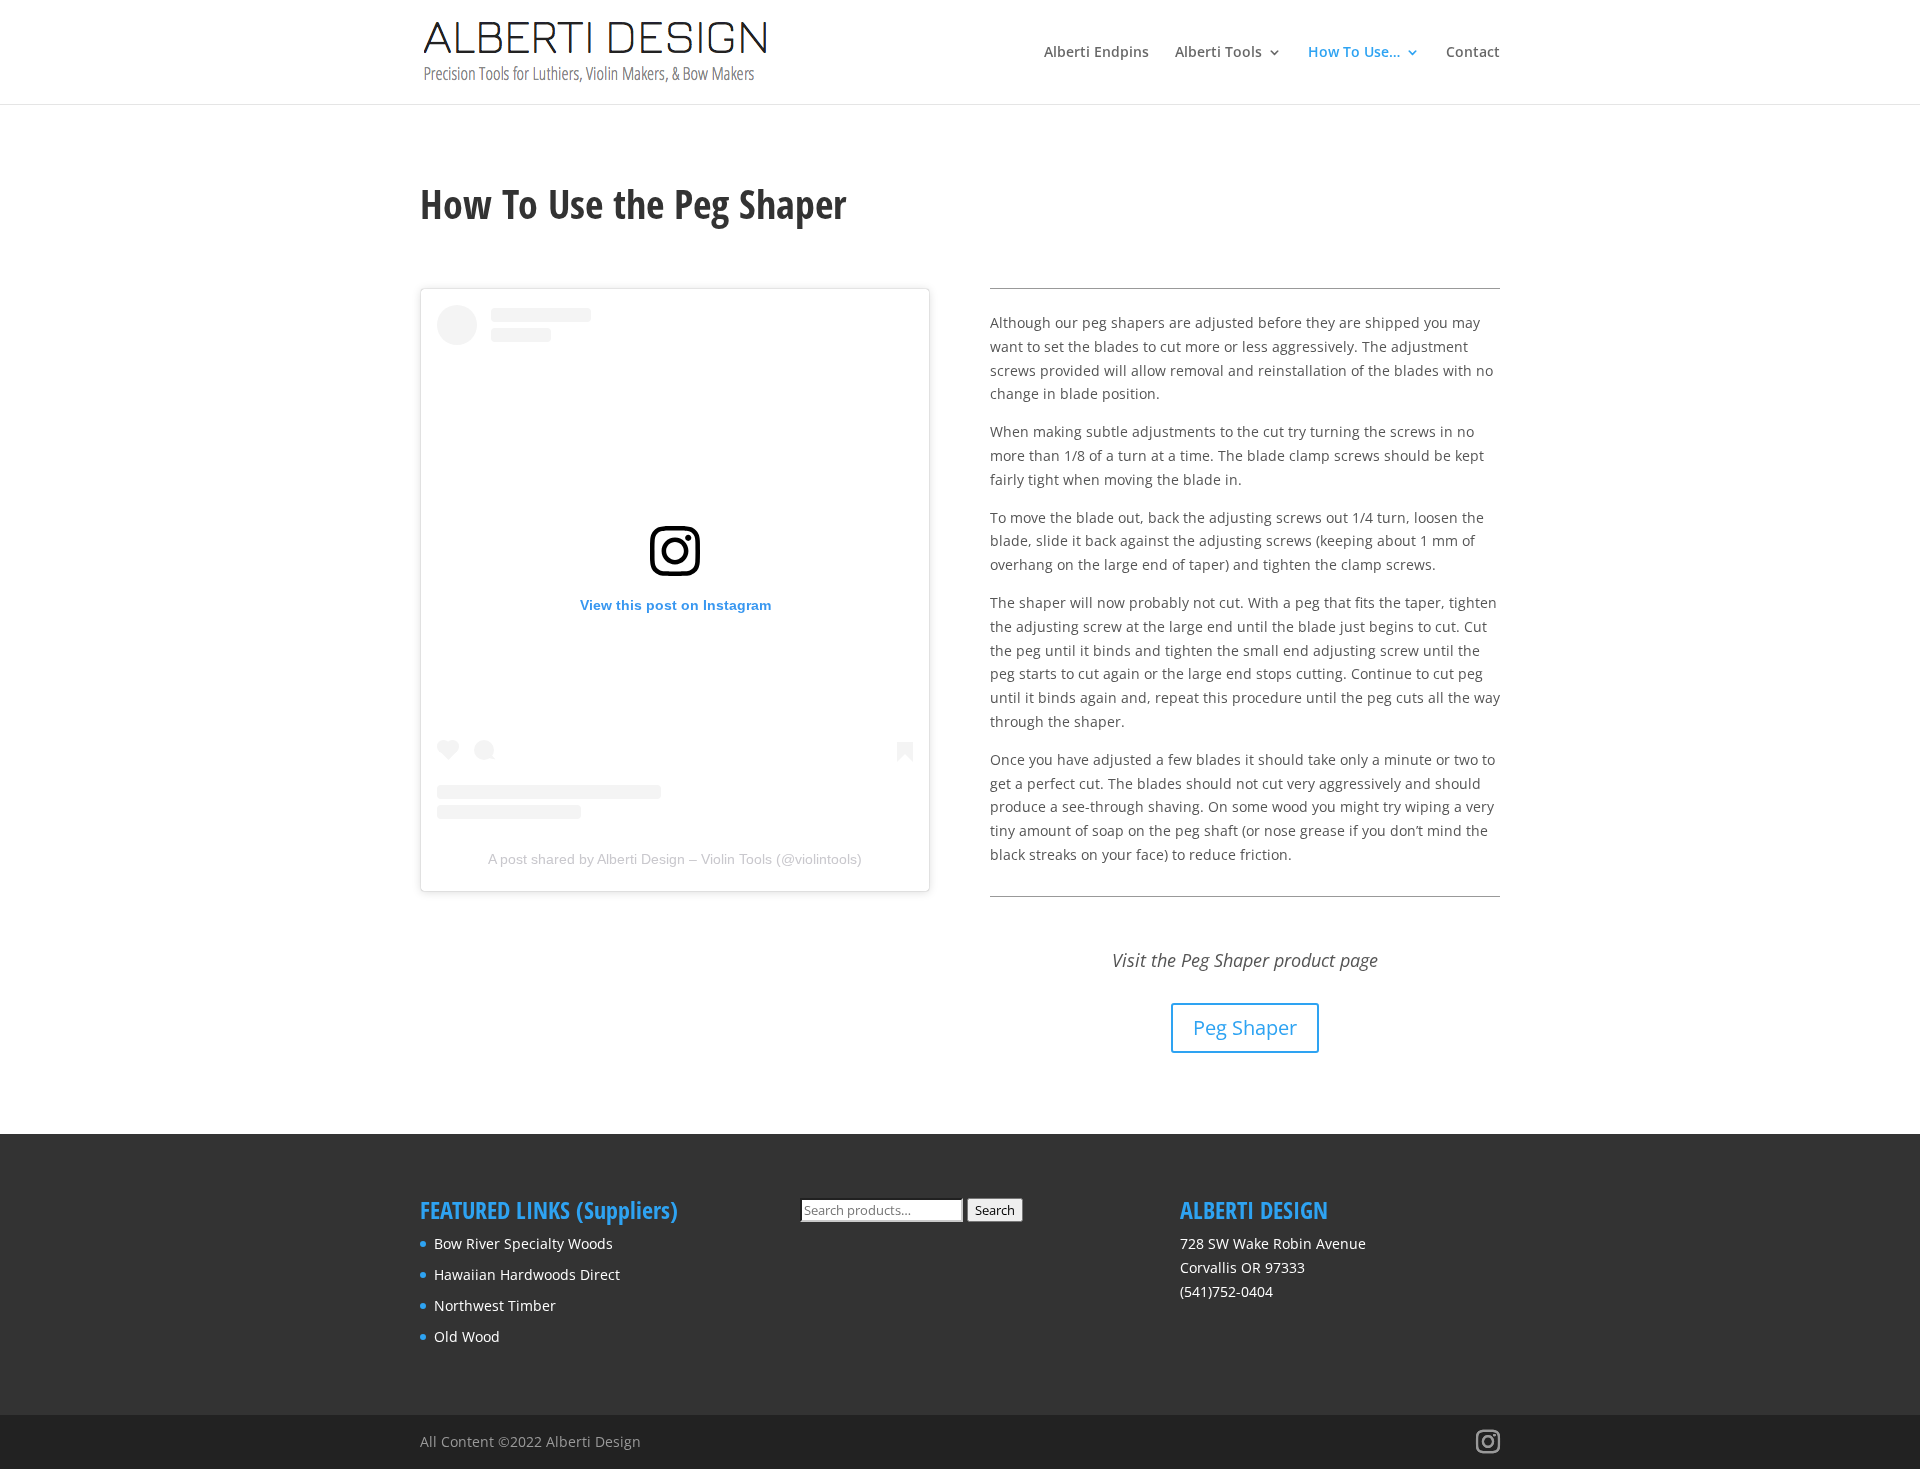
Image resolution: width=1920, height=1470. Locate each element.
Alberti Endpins (1096, 53)
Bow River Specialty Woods (523, 1243)
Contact (1473, 53)
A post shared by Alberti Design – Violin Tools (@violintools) (675, 859)
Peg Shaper (1245, 1027)
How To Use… (1354, 53)
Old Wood (467, 1336)
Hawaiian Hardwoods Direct (527, 1274)
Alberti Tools (1218, 53)
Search (995, 1210)
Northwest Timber (495, 1305)
